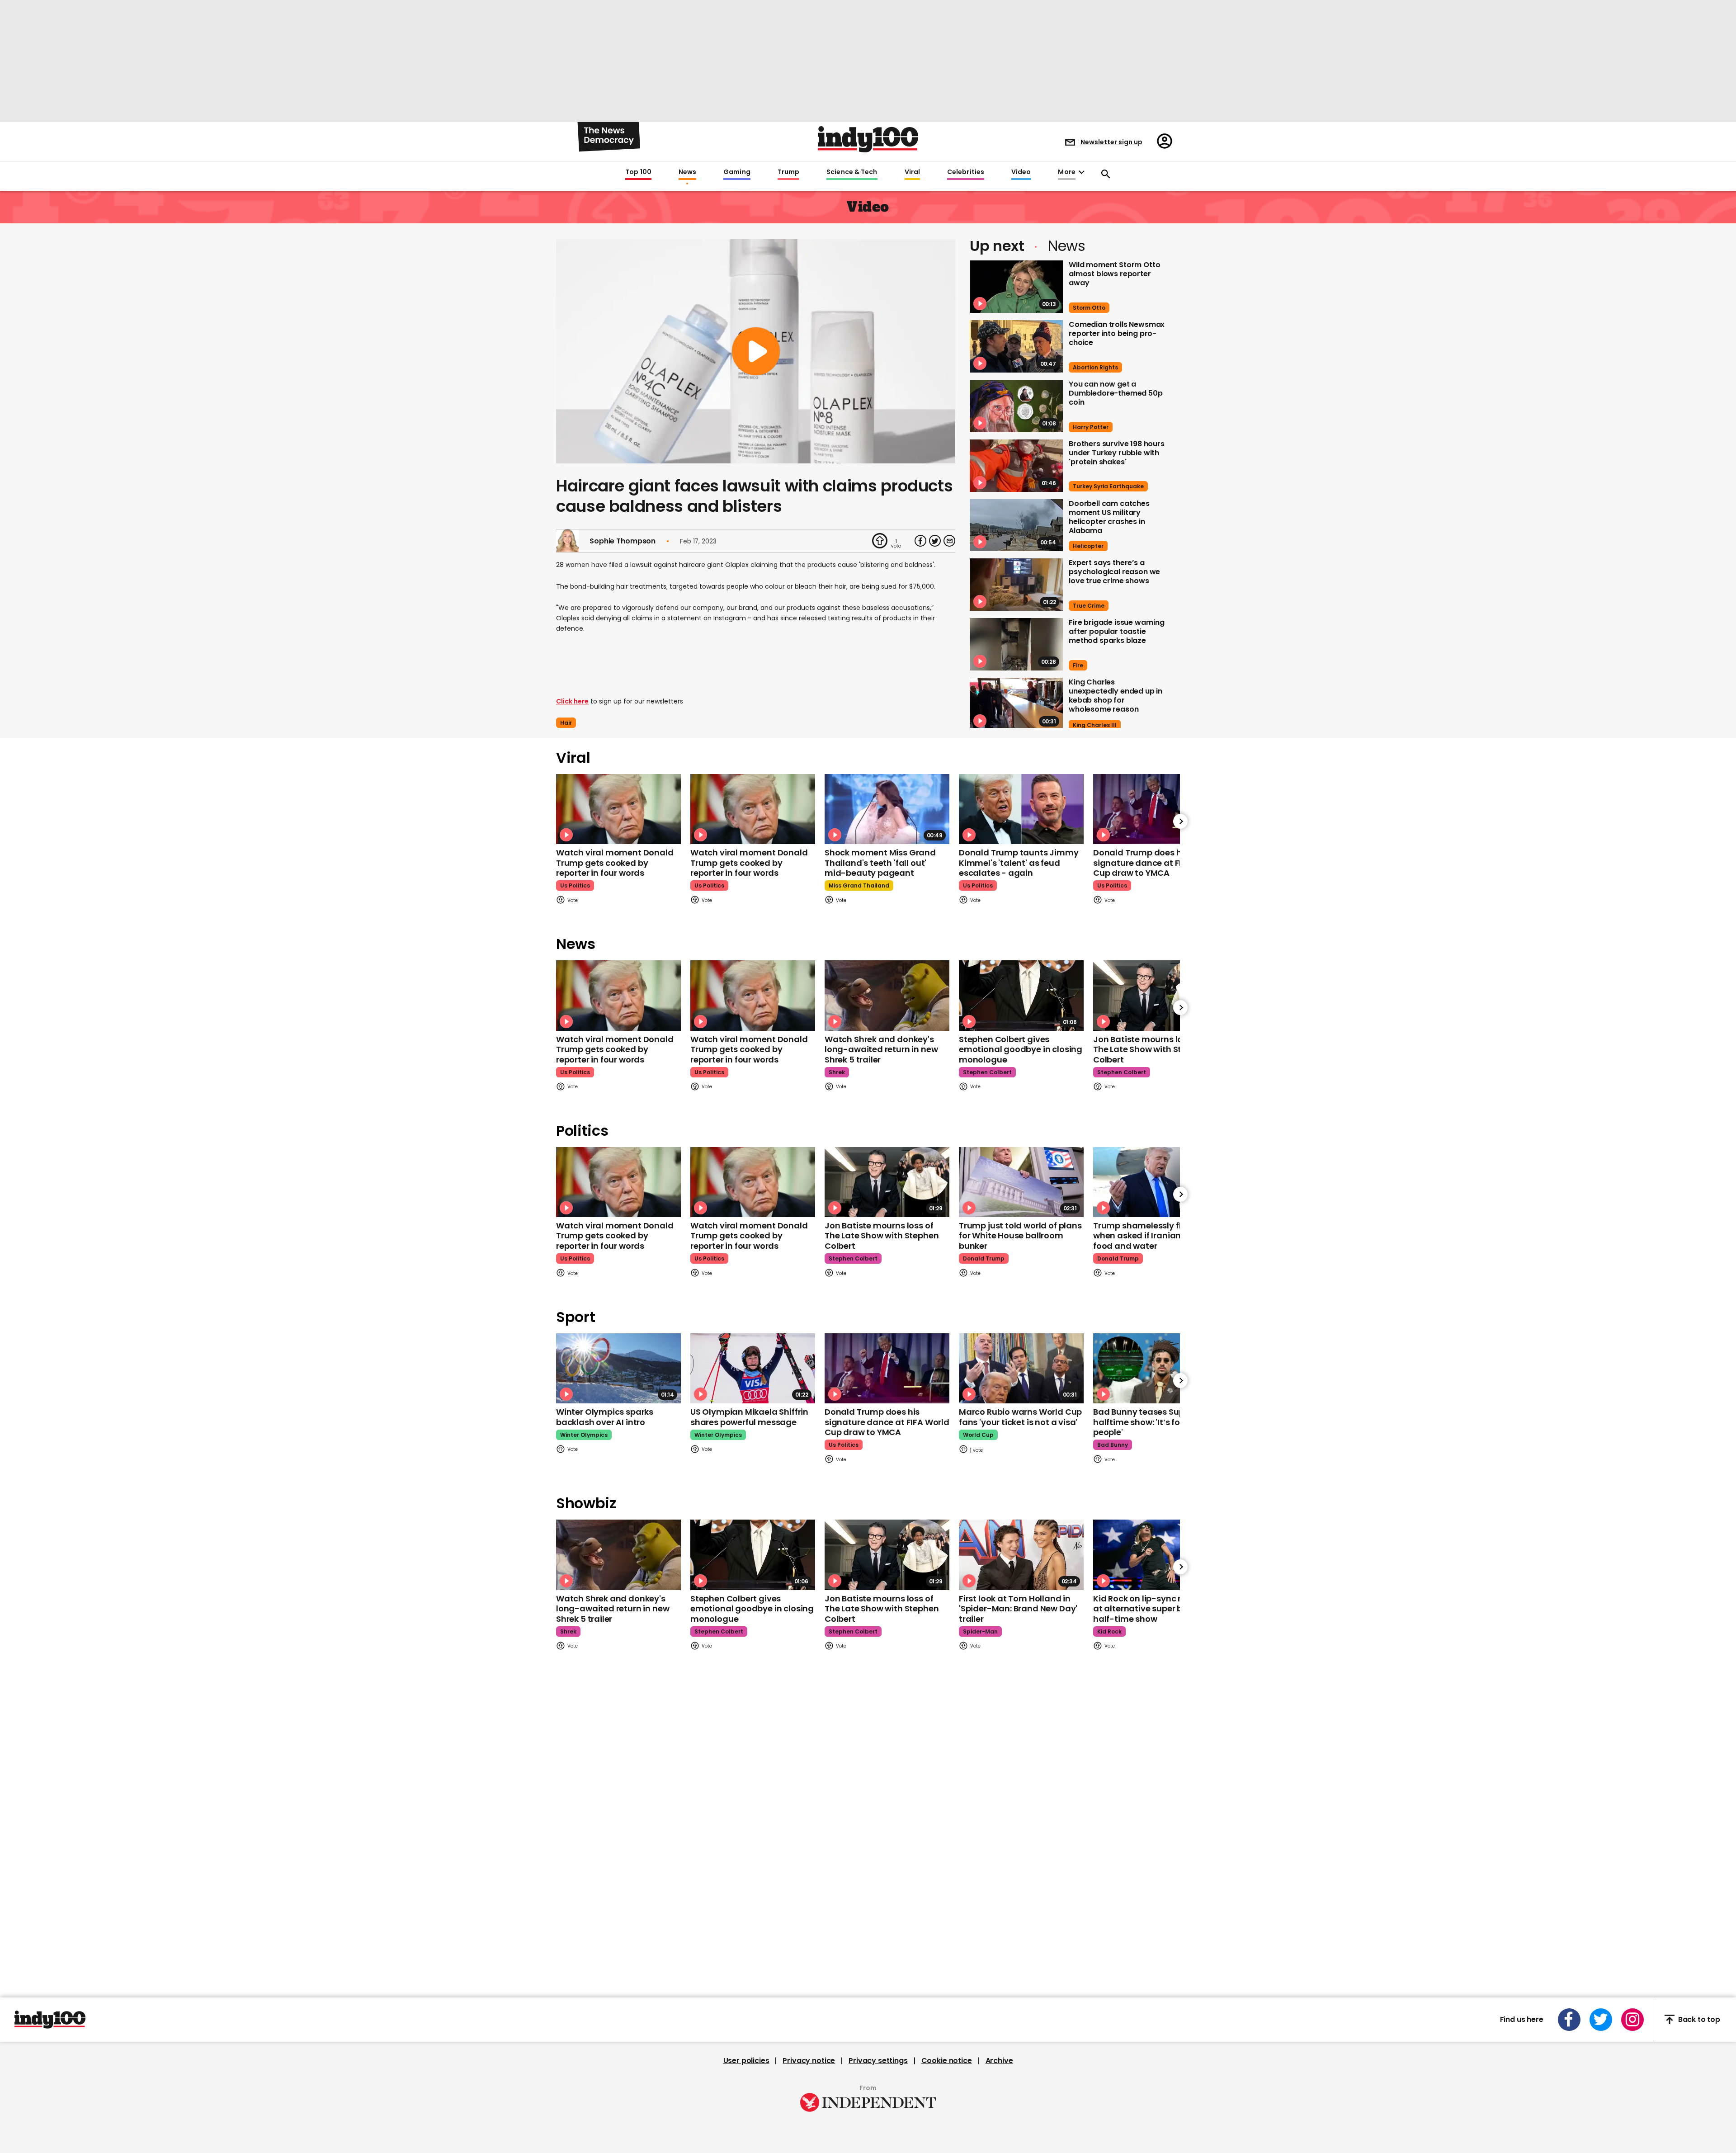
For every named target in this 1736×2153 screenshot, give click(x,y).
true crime (1089, 606)
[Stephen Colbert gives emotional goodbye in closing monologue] (1021, 995)
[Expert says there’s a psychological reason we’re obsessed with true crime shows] (1016, 585)
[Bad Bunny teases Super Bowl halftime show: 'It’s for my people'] (1156, 1368)
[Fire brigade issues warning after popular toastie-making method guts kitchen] (1016, 644)
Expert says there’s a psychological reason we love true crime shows (1114, 572)
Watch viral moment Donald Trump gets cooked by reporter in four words (615, 863)
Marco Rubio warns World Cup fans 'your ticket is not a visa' (1020, 1417)
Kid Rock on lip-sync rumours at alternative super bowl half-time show (1153, 1609)
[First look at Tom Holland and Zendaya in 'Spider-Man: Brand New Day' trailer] (1021, 1555)
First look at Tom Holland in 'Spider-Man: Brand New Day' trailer (1018, 1609)
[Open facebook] (1569, 2020)
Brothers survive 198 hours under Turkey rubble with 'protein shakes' (1117, 453)
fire (1078, 665)
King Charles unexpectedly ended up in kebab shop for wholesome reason (1116, 696)
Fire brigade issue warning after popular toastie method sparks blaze (1117, 631)
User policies (746, 2061)
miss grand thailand (859, 885)
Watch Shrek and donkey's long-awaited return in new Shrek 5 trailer (881, 1049)
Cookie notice (947, 2061)
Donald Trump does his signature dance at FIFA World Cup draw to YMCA (1156, 863)
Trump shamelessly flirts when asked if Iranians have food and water (1151, 1236)
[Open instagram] (1632, 2020)
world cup (978, 1435)
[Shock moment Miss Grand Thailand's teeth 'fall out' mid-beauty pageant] (887, 809)
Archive (999, 2061)
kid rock (1109, 1631)
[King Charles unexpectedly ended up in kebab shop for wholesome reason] (1016, 704)
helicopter (1088, 546)
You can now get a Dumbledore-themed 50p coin (1116, 393)
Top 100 (638, 172)
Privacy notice (809, 2061)
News (687, 172)
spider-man (980, 1631)
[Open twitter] (1601, 2020)
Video (1021, 172)
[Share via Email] (949, 541)
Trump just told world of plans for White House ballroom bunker (1020, 1236)
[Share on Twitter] (935, 541)
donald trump (984, 1258)
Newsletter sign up (1111, 142)
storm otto (1089, 308)
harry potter (1091, 427)
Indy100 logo (868, 139)
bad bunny (1113, 1445)
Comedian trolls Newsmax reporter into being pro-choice (1117, 333)
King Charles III (1095, 725)
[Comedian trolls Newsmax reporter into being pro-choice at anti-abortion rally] (1016, 346)
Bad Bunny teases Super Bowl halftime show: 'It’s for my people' (1153, 1422)
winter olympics (584, 1435)
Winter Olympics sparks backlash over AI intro (605, 1417)
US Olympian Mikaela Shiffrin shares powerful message (749, 1417)
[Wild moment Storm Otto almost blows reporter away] (1016, 287)
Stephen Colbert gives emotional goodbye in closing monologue (1021, 1049)
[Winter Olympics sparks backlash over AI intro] (618, 1368)
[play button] (756, 351)
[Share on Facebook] (920, 541)
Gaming (737, 172)
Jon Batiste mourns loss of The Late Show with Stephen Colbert (1150, 1049)
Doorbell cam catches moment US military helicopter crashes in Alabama (1109, 517)
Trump (788, 172)
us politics (575, 885)
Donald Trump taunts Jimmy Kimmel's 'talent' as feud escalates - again (1019, 863)
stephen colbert (987, 1072)
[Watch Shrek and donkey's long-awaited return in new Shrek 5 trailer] (887, 995)
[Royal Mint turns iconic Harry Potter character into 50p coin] (1016, 406)
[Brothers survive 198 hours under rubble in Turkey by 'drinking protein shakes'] (1016, 466)
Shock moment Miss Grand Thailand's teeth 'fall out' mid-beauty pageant (880, 863)
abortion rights (1095, 367)
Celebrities (966, 172)
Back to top (1699, 2019)
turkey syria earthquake (1108, 486)
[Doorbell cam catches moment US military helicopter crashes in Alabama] (1016, 525)
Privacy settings (878, 2061)
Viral (912, 172)
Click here (572, 701)
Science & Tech (852, 172)
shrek (837, 1072)
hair (566, 723)
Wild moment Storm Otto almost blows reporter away (1114, 274)
